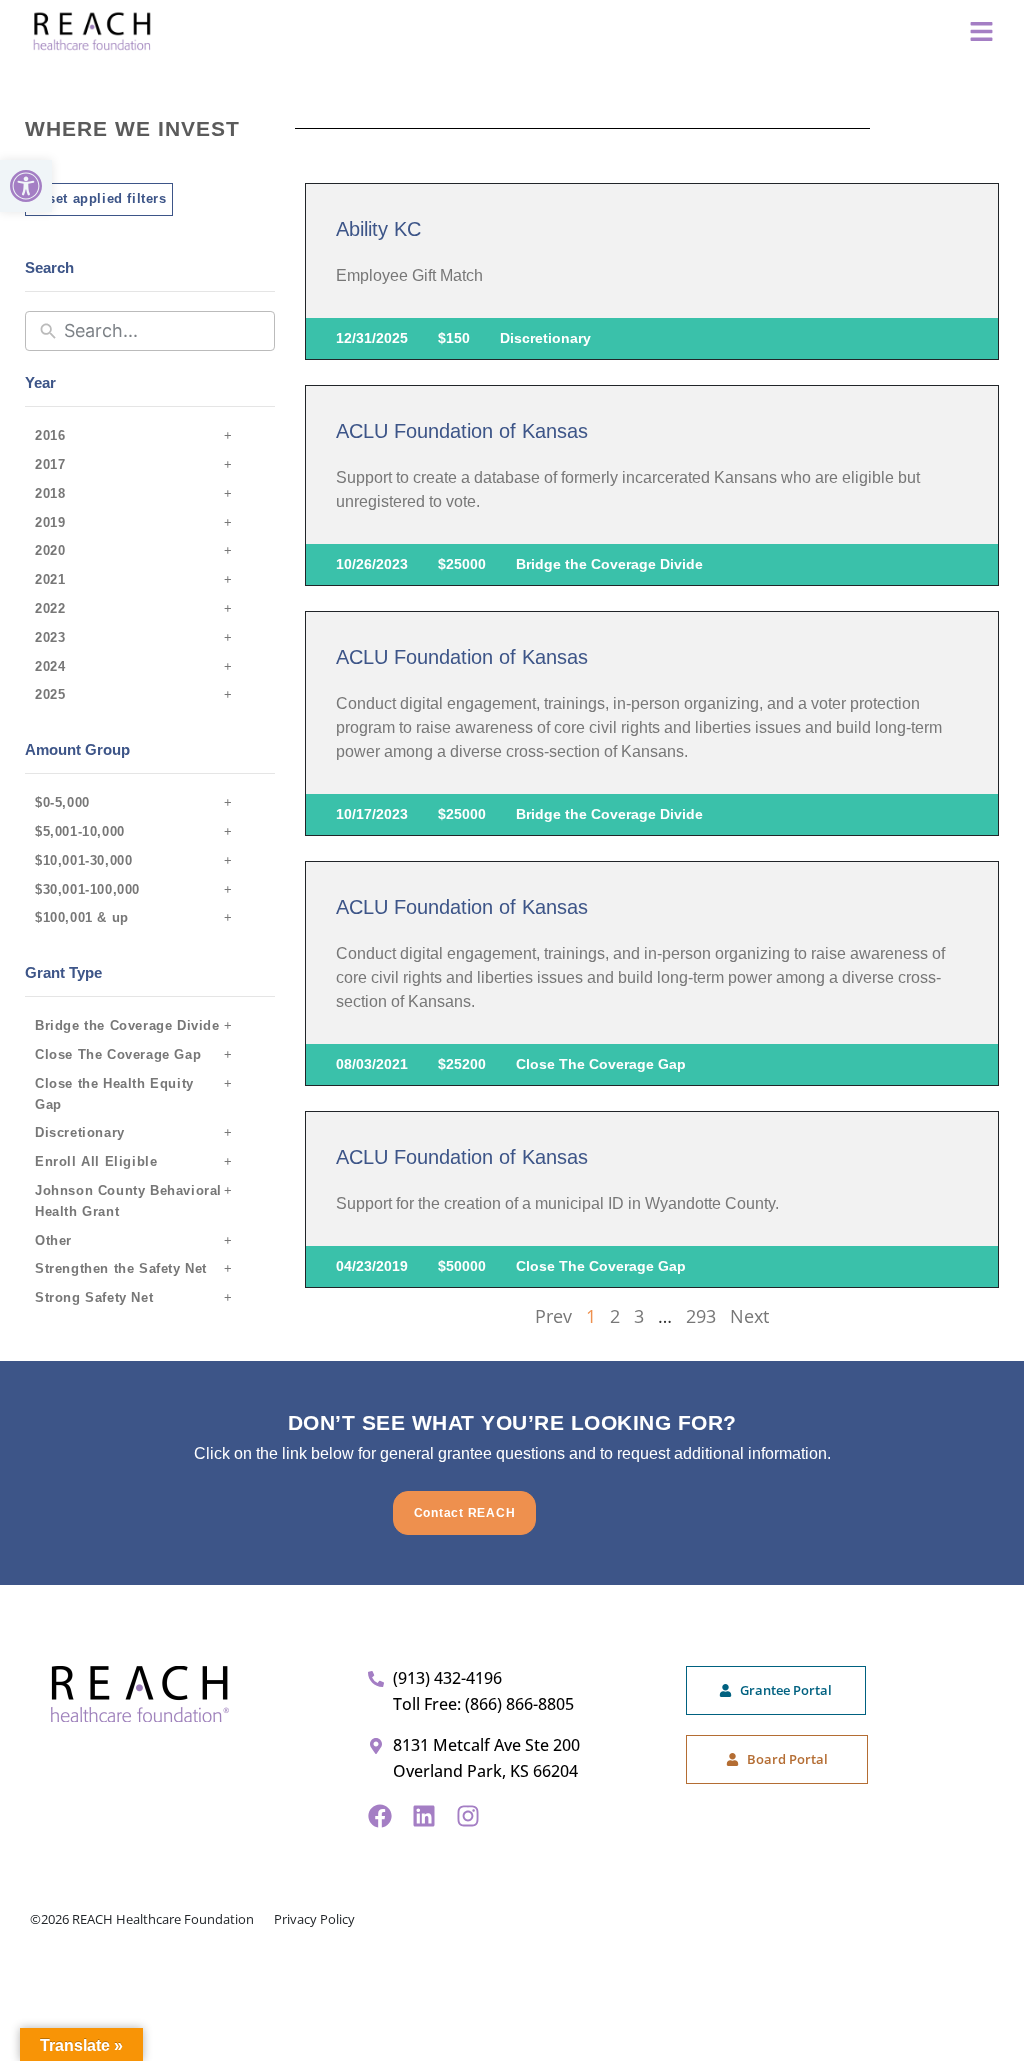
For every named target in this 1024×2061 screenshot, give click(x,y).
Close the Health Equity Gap (114, 1094)
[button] (26, 186)
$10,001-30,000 (83, 860)
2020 (50, 550)
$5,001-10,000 (80, 831)
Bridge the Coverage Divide (127, 1025)
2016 (50, 435)
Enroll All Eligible (96, 1161)
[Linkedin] (424, 1816)
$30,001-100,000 (87, 889)
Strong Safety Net (94, 1297)
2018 (50, 493)
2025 (50, 694)
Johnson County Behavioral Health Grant (128, 1201)
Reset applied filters (99, 198)
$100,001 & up (82, 917)
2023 (50, 637)
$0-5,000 (62, 802)
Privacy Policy (314, 1919)
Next (749, 1316)
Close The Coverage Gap (118, 1054)
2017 (50, 464)
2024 (50, 666)
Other (53, 1240)
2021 (50, 579)
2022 (50, 608)
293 (701, 1316)
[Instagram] (468, 1816)
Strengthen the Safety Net (121, 1268)
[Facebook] (380, 1816)
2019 (50, 522)
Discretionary (80, 1132)
